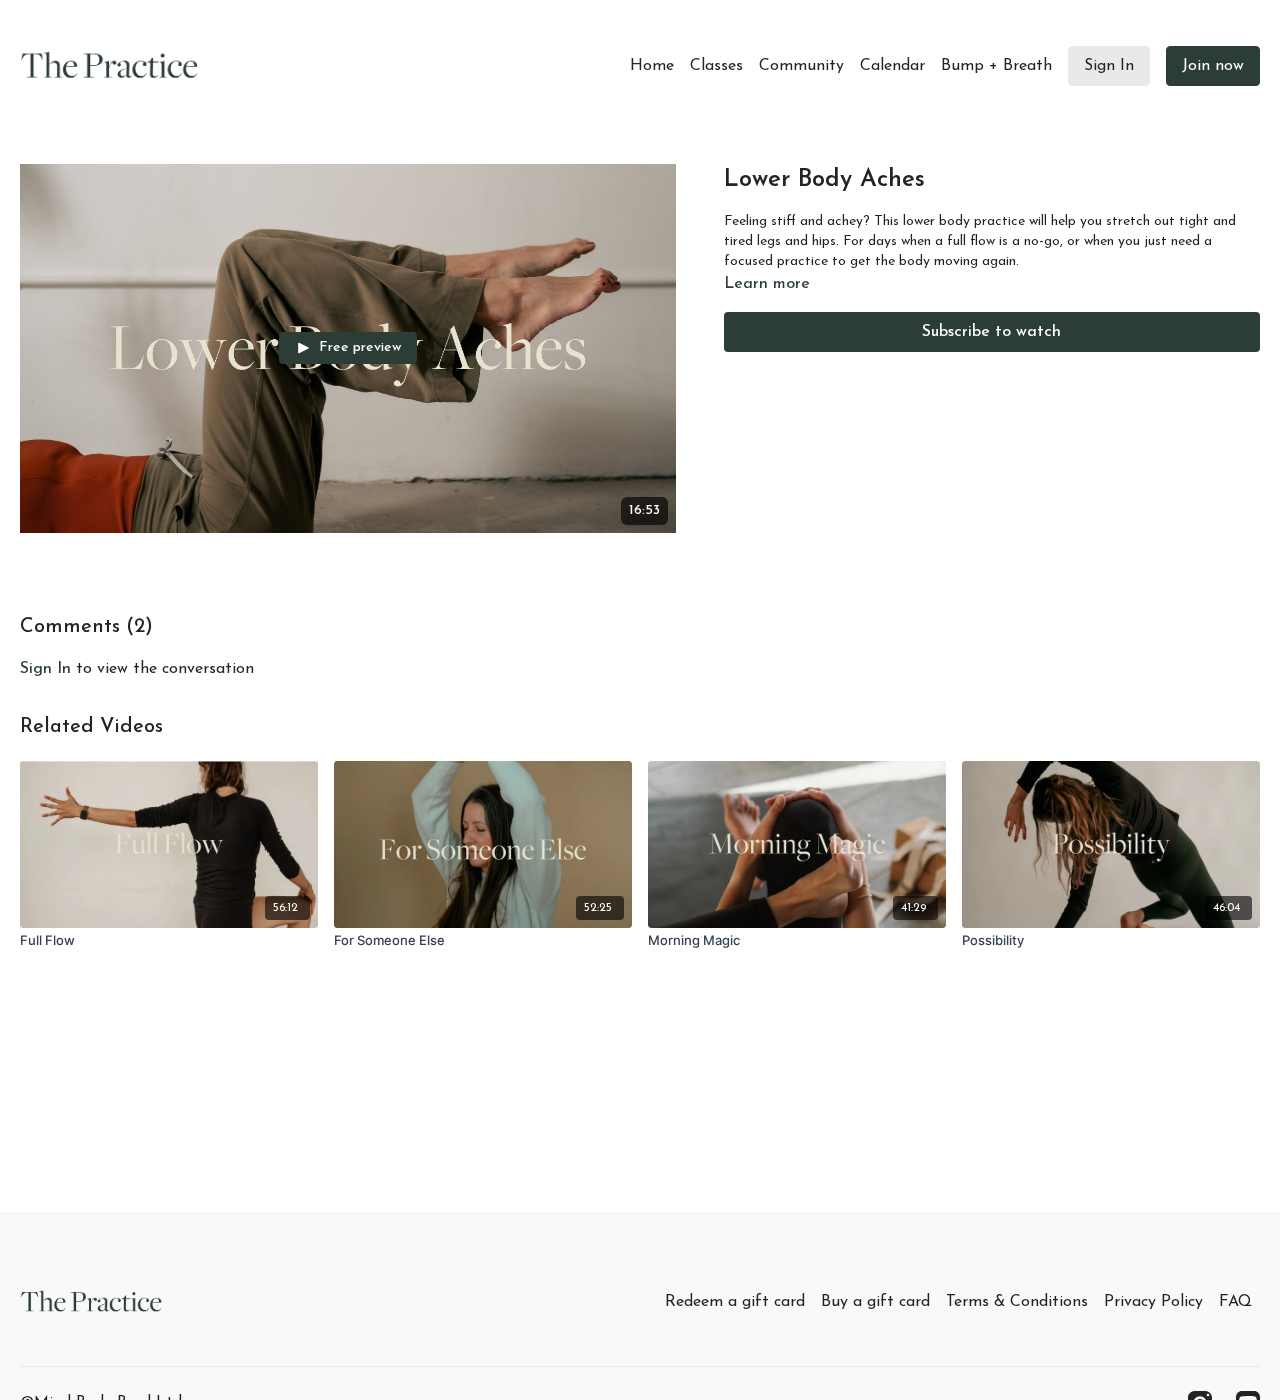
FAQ (1235, 1302)
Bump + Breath (996, 66)
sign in (45, 669)
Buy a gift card (875, 1302)
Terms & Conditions (1017, 1302)
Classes (716, 66)
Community (801, 66)
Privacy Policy (1153, 1302)
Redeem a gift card (735, 1302)
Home (652, 66)
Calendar (892, 66)
